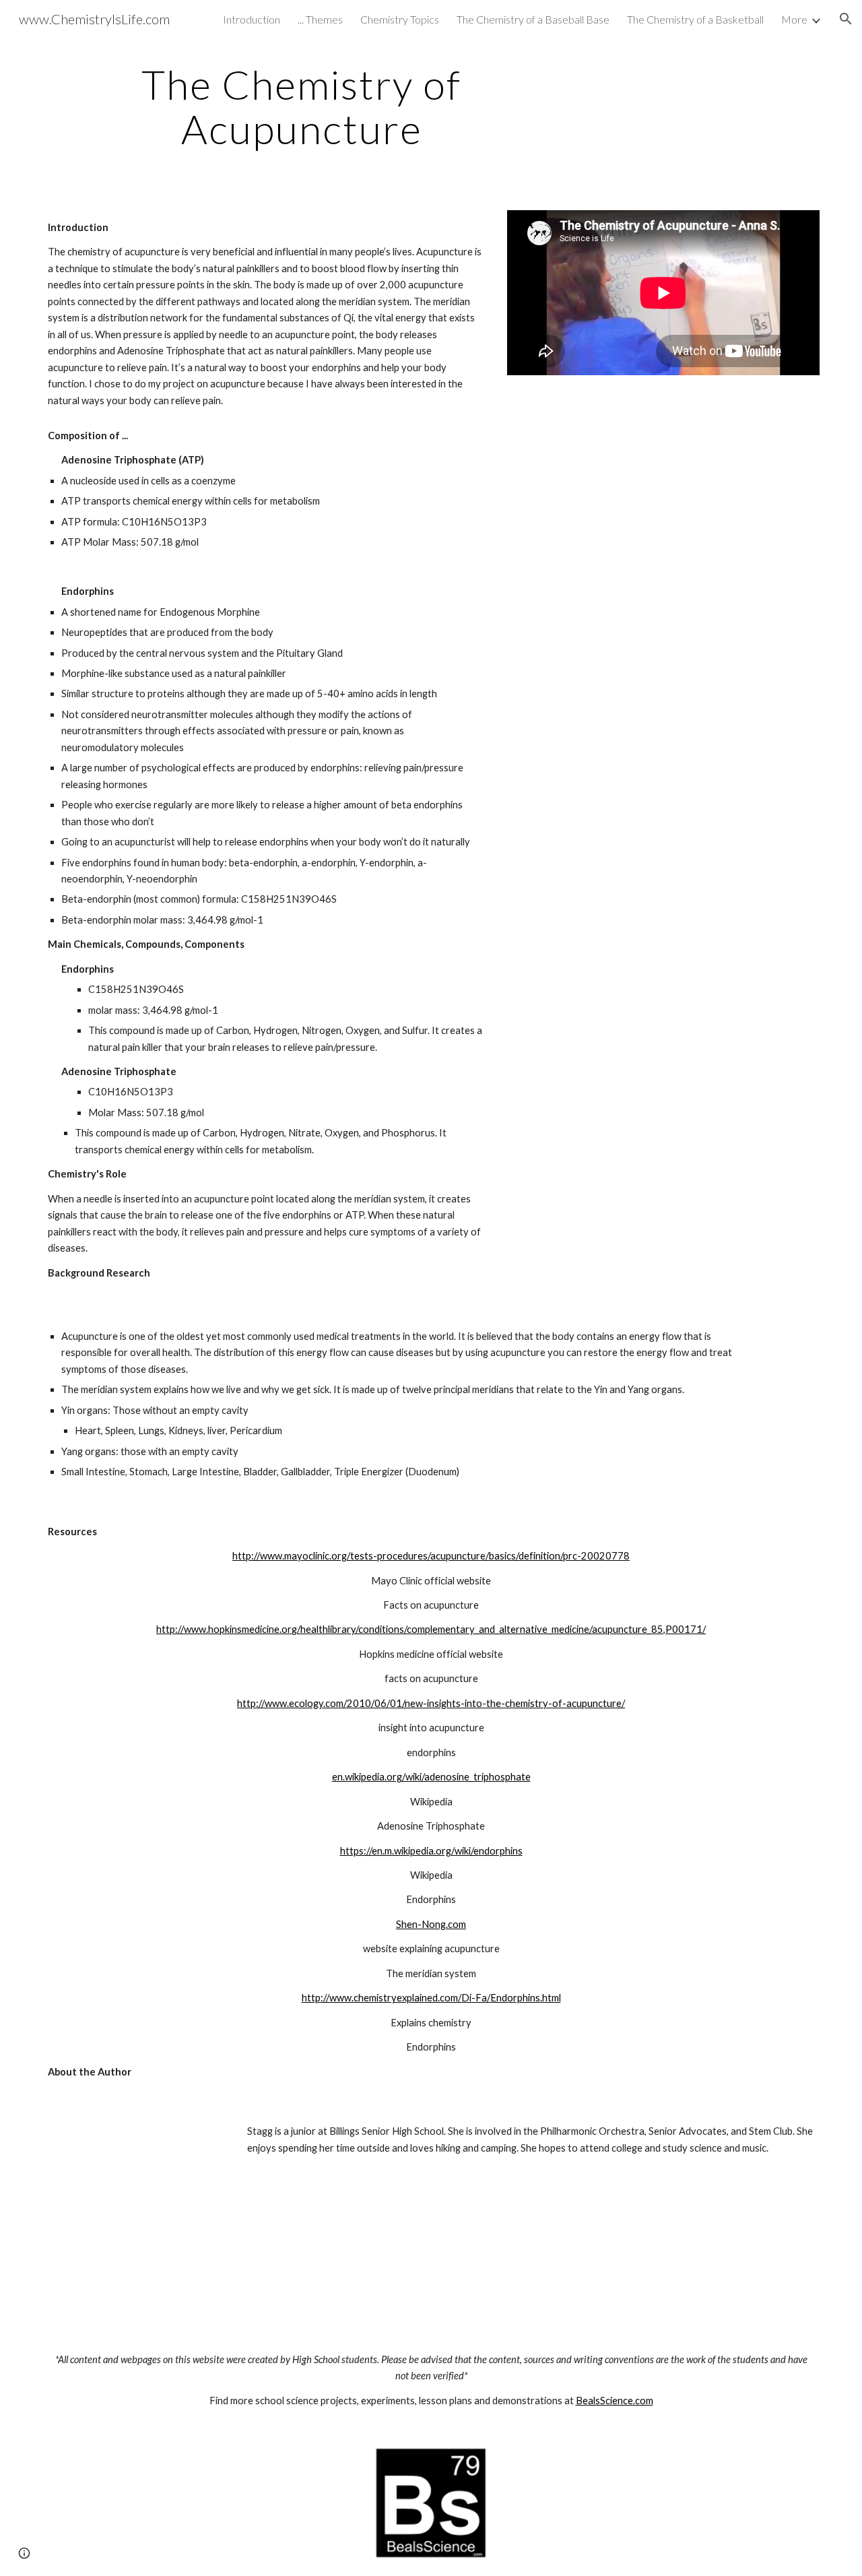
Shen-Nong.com (431, 1924)
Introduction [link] (252, 19)
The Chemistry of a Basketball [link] (695, 19)
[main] (302, 106)
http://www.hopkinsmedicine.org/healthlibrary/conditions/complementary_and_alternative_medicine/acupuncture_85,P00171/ (431, 1629)
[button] (846, 19)
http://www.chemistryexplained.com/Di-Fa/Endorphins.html (431, 1998)
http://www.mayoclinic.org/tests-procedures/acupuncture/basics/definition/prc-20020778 (431, 1556)
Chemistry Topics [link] (400, 19)
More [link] (794, 19)
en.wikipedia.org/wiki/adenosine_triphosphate (431, 1777)
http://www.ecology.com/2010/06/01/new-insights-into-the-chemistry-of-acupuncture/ (431, 1703)
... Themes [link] (320, 19)
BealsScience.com (615, 2401)
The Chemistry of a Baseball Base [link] (533, 19)
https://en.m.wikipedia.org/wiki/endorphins (431, 1851)
